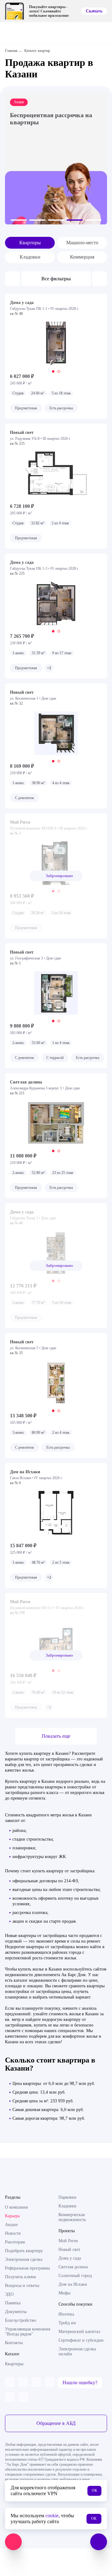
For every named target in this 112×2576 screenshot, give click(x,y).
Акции (11, 2225)
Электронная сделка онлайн (77, 2351)
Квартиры (30, 243)
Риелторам (15, 2242)
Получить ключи (21, 2277)
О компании (16, 2207)
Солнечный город (75, 2276)
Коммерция (82, 257)
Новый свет (69, 2249)
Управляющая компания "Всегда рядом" (28, 2332)
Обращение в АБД (56, 2423)
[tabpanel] (56, 343)
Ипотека (66, 2314)
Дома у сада (70, 2258)
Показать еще (56, 1736)
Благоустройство (21, 2320)
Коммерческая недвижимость (72, 2217)
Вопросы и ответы (22, 2286)
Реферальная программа (27, 2268)
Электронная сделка (24, 2259)
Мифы (64, 2293)
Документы (16, 2312)
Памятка (13, 2303)
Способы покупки (75, 2304)
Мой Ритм (68, 2241)
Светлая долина (73, 2267)
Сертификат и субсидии (81, 2340)
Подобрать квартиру (24, 2251)
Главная (11, 51)
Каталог (12, 2354)
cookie (52, 2516)
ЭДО (9, 2294)
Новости (13, 2233)
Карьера (12, 2216)
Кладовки (30, 257)
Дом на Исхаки (73, 2284)
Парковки (68, 2197)
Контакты (14, 2343)
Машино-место (82, 243)
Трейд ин (67, 2323)
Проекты (67, 2231)
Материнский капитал (79, 2332)
